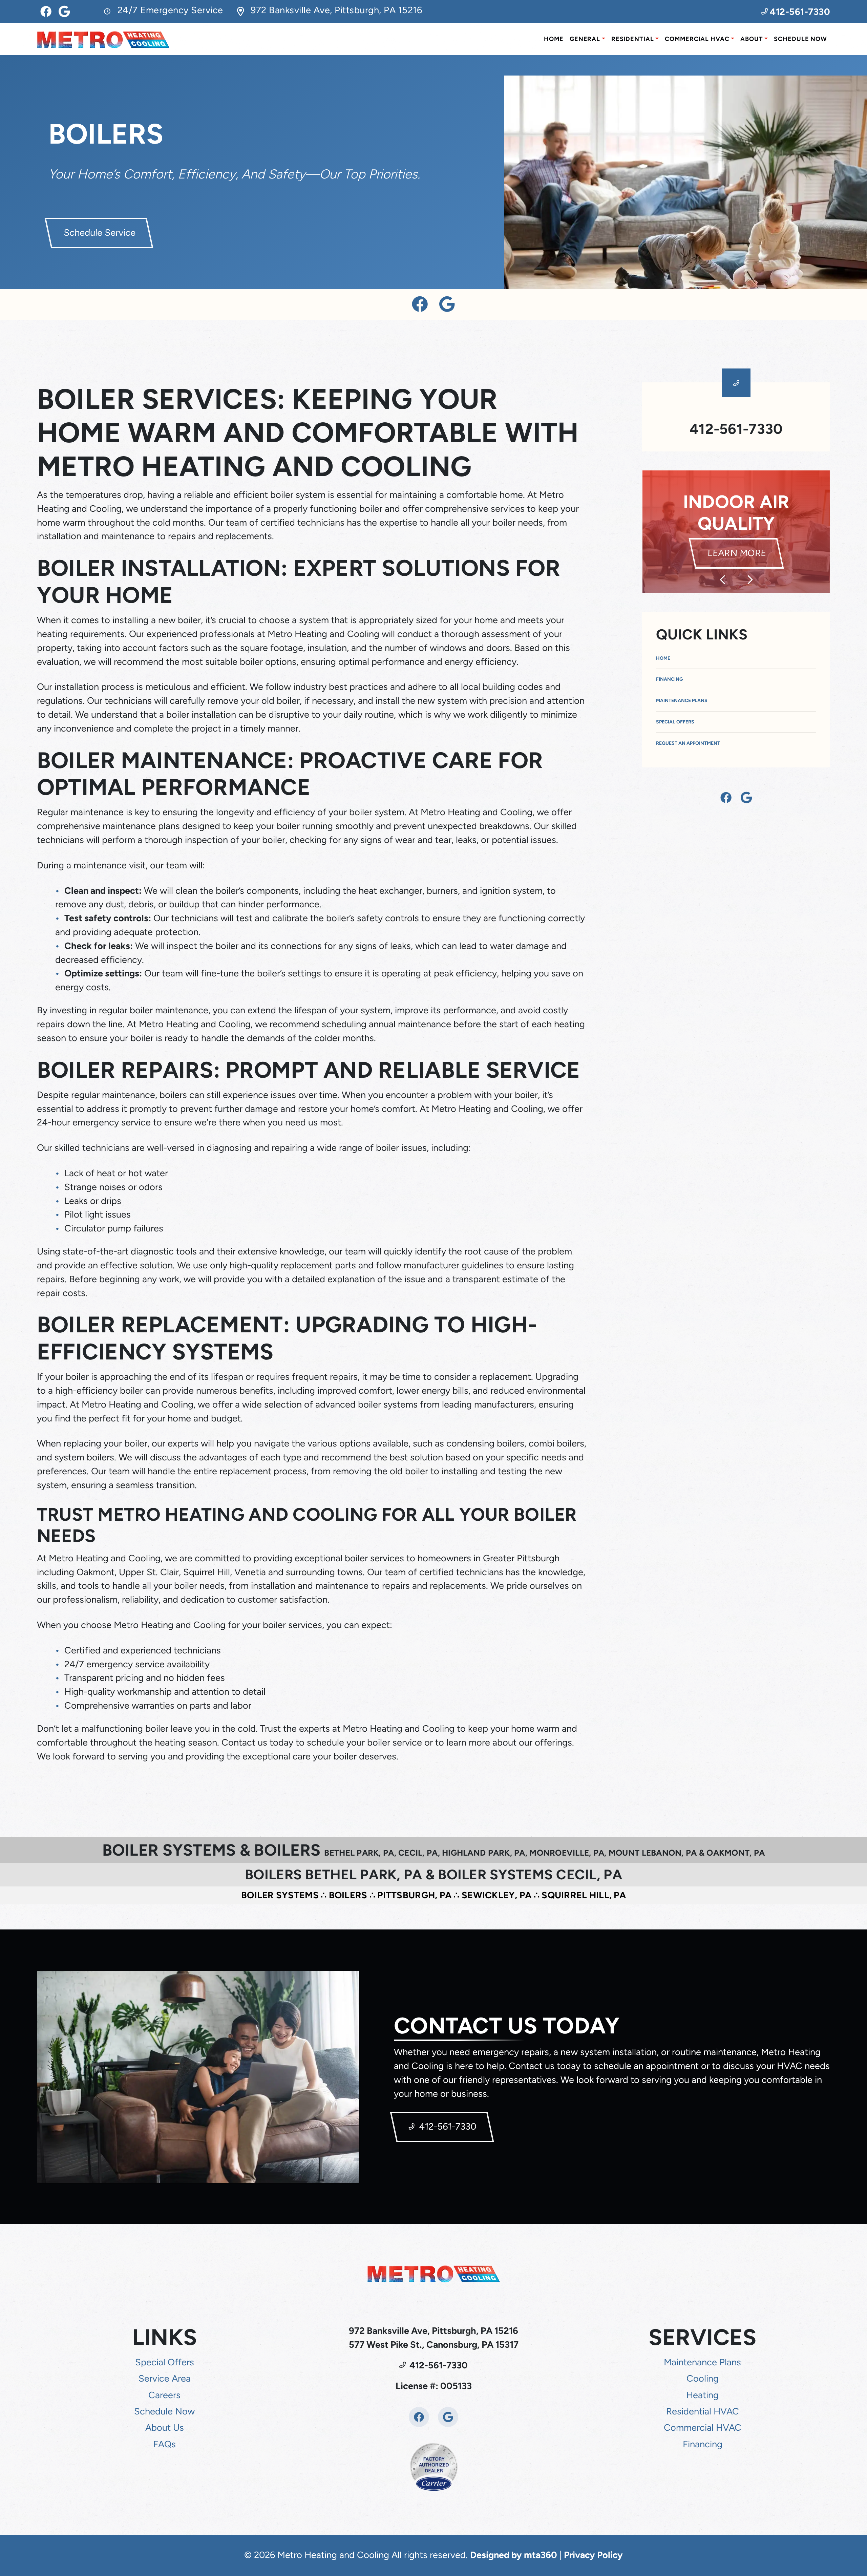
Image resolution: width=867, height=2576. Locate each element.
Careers (164, 2395)
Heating (702, 2395)
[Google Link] (64, 12)
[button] (736, 532)
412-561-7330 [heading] (736, 429)
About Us (165, 2427)
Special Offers (675, 722)
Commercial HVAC (697, 39)
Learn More (744, 542)
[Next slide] (750, 580)
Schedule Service (99, 233)
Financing (669, 679)
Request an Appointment (688, 743)
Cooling (703, 2378)
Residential (633, 39)
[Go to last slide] (722, 580)
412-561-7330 (799, 12)
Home (554, 39)
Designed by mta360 (515, 2555)
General (585, 39)
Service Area (165, 2378)
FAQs (164, 2444)
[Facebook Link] (46, 12)
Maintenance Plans (682, 701)
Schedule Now (800, 39)
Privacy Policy (593, 2555)
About (752, 39)
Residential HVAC (703, 2411)
